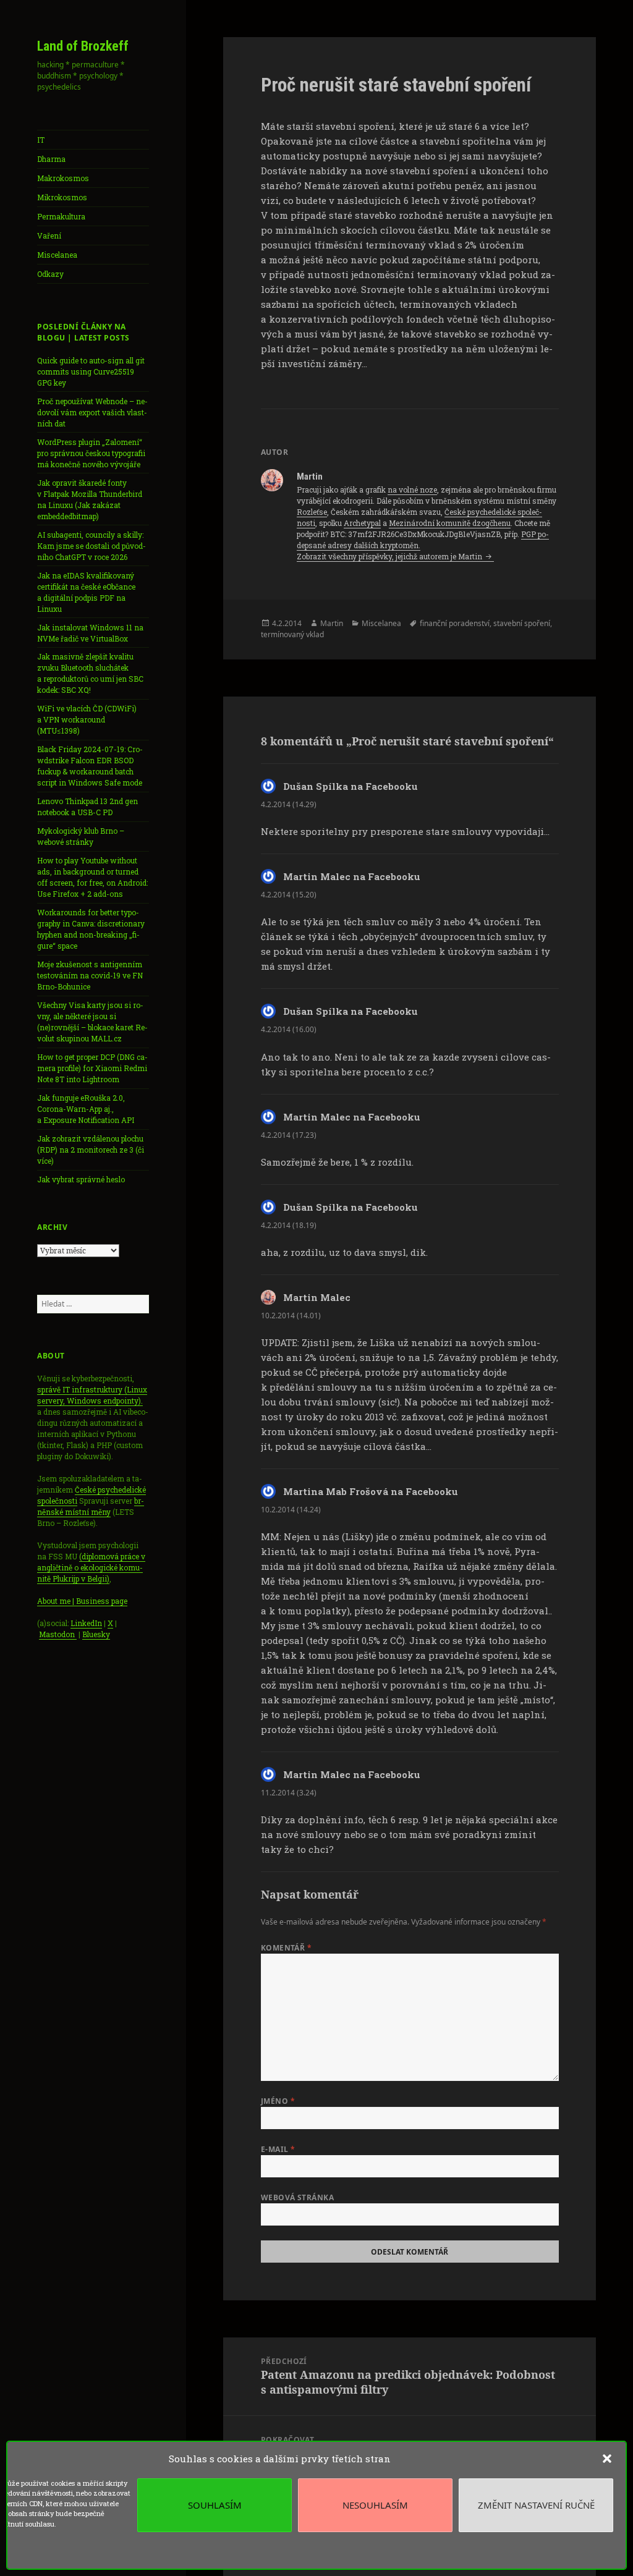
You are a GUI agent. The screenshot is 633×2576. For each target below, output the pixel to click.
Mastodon (58, 1634)
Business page (102, 1601)
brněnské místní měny (91, 1506)
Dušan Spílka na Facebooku (350, 786)
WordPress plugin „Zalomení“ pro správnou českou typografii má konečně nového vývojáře (91, 453)
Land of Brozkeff (83, 46)
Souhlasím (215, 2505)
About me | (57, 1601)
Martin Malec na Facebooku (352, 876)
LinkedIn (86, 1623)
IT (41, 140)
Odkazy (50, 274)
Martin (332, 623)
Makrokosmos (63, 178)
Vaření (49, 235)
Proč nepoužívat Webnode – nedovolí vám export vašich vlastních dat (92, 412)
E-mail (278, 2149)
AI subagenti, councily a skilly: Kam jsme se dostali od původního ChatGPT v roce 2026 (91, 546)
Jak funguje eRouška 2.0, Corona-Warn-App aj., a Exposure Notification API (86, 1109)
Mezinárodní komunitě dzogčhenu (450, 523)
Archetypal (362, 523)
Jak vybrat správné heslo (81, 1179)
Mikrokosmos (62, 197)
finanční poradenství (455, 623)
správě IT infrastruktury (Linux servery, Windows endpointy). (92, 1395)
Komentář (287, 1948)
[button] (607, 2459)
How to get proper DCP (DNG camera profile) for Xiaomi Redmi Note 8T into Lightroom (92, 1068)
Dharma (51, 159)
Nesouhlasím (375, 2505)
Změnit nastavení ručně (536, 2505)
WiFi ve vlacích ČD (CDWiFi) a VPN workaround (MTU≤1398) (87, 719)
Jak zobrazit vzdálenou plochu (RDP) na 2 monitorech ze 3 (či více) (91, 1150)
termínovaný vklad (292, 634)
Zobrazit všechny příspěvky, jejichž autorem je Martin (390, 556)
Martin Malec (317, 1297)
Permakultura (61, 216)
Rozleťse (312, 512)
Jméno (278, 2101)
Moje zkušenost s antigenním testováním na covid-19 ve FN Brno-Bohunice (90, 975)
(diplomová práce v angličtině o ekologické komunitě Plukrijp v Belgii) (91, 1567)
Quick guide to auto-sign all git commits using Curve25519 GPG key (91, 371)
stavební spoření (522, 623)
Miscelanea (57, 255)
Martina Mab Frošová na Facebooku (371, 1491)
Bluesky (96, 1634)
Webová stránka (298, 2197)
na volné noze (412, 489)
